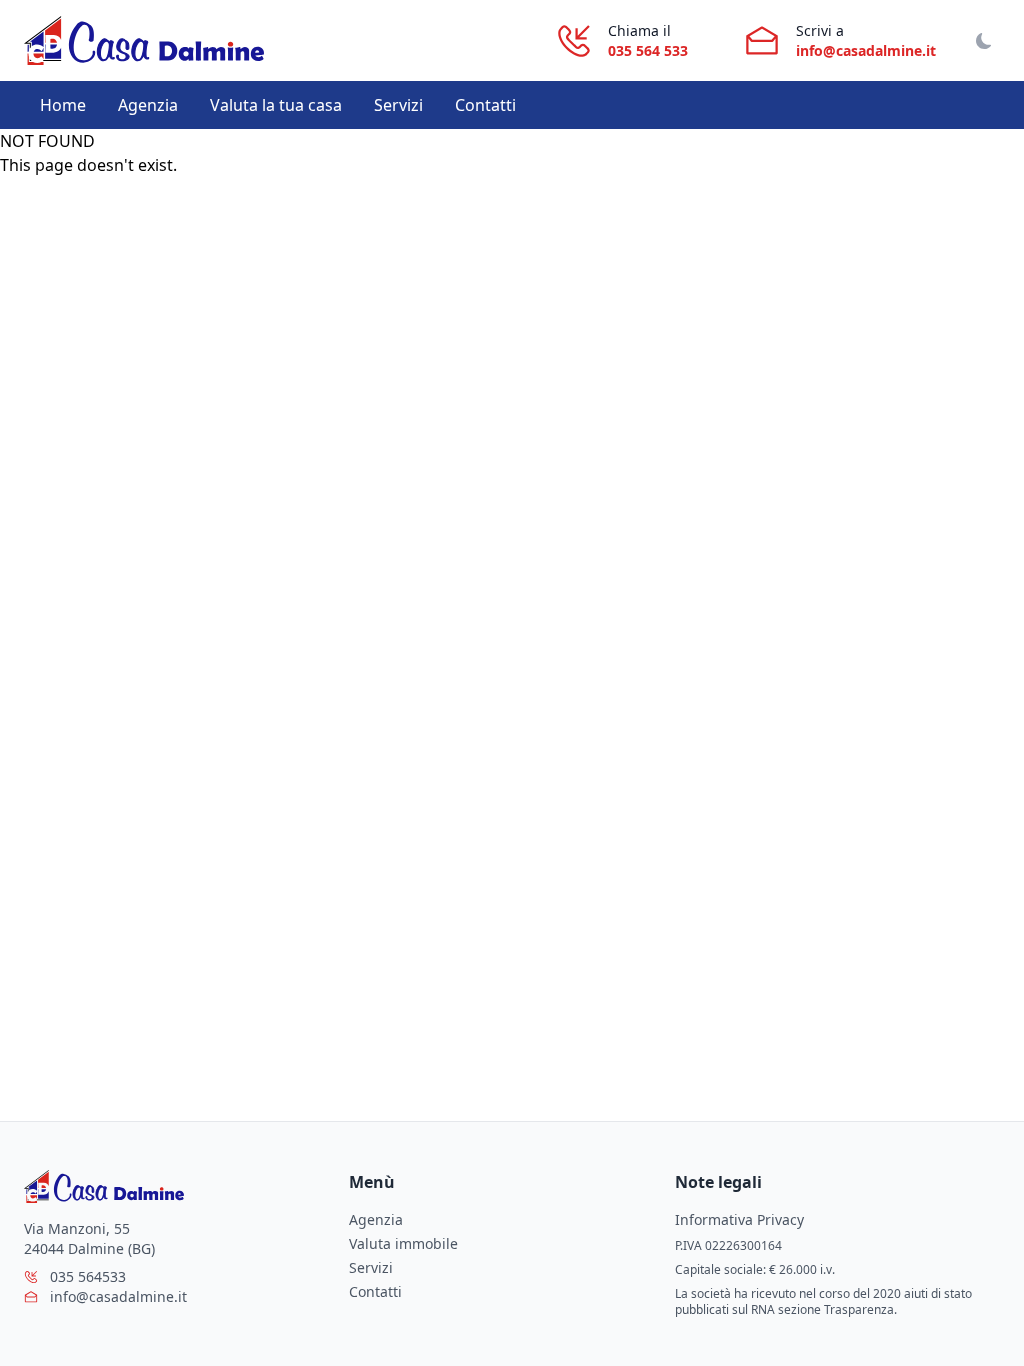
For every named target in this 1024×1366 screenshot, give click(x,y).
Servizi (398, 105)
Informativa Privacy (739, 1219)
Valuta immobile (403, 1243)
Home (63, 105)
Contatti (485, 105)
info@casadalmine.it (866, 50)
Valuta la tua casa (276, 105)
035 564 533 (648, 50)
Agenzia (148, 105)
